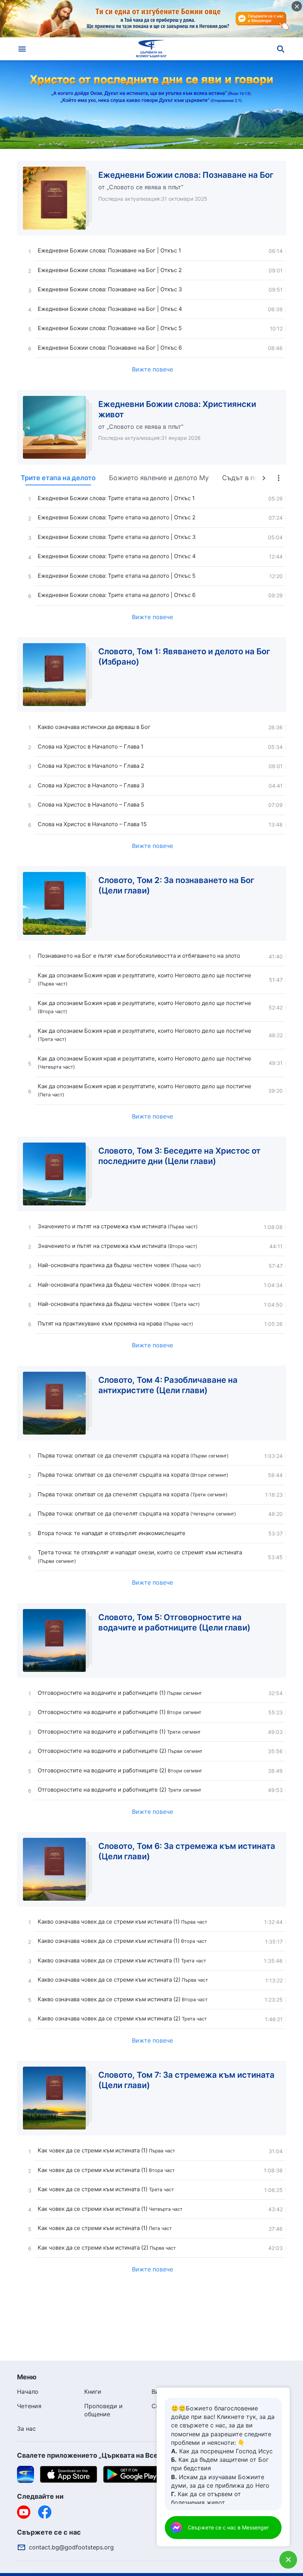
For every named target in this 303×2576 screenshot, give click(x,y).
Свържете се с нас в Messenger (228, 2527)
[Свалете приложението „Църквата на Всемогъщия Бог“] (25, 2474)
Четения (29, 2406)
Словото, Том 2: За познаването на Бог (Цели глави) (176, 885)
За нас (26, 2429)
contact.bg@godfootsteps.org (71, 2547)
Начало (28, 2392)
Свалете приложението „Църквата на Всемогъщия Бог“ (111, 2455)
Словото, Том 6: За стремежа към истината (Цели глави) (187, 1851)
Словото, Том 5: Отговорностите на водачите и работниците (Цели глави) (174, 1622)
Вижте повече (152, 369)
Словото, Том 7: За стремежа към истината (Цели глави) (186, 2080)
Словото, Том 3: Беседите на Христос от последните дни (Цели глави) (179, 1156)
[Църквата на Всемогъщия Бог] (151, 49)
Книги (93, 2392)
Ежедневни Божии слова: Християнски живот (177, 409)
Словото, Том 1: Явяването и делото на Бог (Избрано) (184, 656)
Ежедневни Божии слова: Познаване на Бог (186, 175)
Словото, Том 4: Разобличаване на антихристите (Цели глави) (168, 1385)
